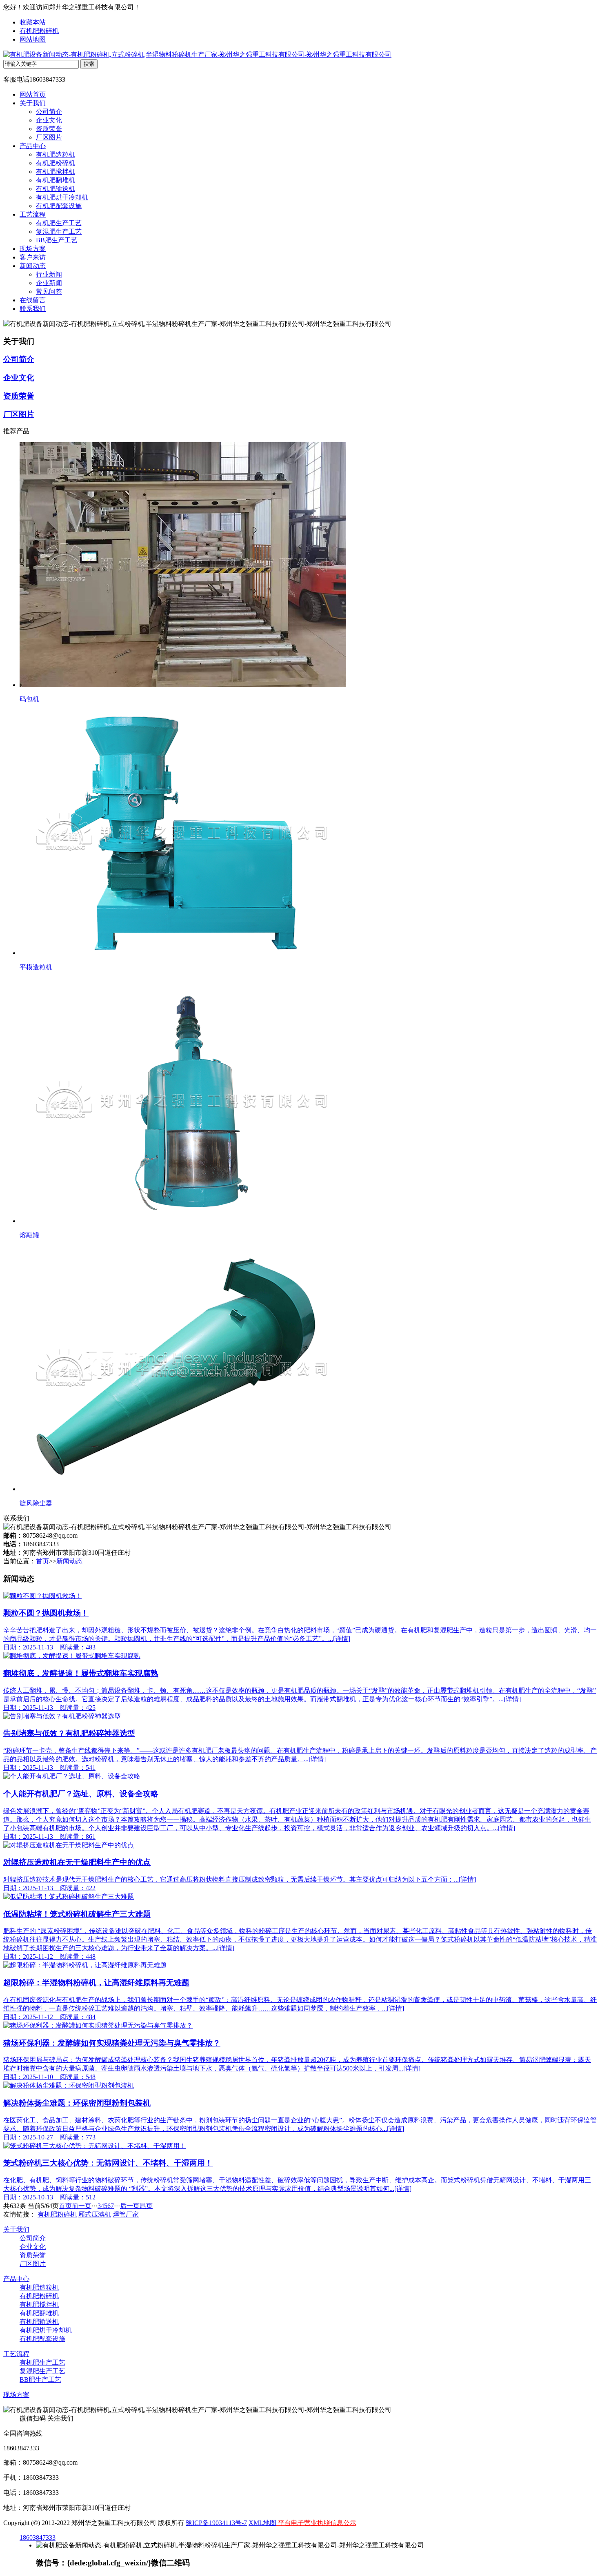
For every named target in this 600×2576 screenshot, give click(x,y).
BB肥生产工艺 (57, 240)
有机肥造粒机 (56, 154)
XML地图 (262, 2523)
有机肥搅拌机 (56, 172)
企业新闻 (49, 283)
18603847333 (38, 2537)
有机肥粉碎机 (39, 31)
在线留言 (33, 300)
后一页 (130, 2206)
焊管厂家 (126, 2214)
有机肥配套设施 (59, 206)
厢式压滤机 (95, 2214)
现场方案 (33, 249)
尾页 (146, 2206)
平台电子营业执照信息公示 (316, 2523)
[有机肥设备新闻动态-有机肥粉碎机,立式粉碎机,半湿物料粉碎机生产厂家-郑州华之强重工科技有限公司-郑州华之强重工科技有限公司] (197, 54)
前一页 (82, 2206)
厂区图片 (49, 137)
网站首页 (33, 94)
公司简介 (49, 112)
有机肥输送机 (56, 189)
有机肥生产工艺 (59, 223)
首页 (42, 1561)
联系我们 (33, 309)
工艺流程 (33, 214)
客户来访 (33, 257)
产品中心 (33, 146)
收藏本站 (33, 22)
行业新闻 (49, 274)
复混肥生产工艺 (59, 232)
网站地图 (33, 39)
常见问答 (49, 292)
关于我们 (33, 103)
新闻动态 (33, 266)
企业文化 (49, 120)
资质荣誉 (49, 129)
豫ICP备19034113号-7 (216, 2523)
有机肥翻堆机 (56, 180)
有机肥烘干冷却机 (62, 197)
